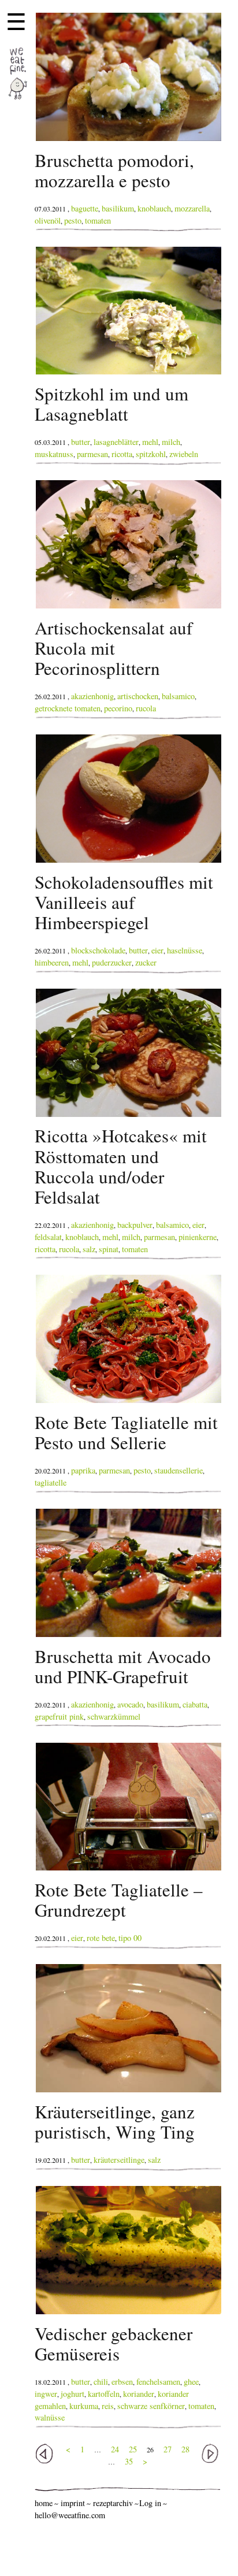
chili (101, 2382)
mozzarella (192, 208)
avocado (130, 1704)
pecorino (118, 708)
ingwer (46, 2394)
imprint (73, 2503)
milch (171, 442)
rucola (146, 708)
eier (157, 950)
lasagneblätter (116, 442)
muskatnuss (54, 454)
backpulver (135, 1225)
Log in (150, 2503)
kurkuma (84, 2406)
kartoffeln (104, 2394)
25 (133, 2449)
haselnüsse (185, 950)
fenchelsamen (158, 2382)
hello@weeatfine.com (70, 2515)
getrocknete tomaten (68, 708)
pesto (73, 220)
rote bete (101, 1938)
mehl (150, 442)
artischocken (138, 696)
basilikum (118, 208)
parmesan (92, 454)
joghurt (72, 2394)
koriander (139, 2394)
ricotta (122, 454)
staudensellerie (178, 1470)
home (44, 2503)
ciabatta (195, 1704)
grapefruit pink (59, 1716)
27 (168, 2449)
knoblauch (154, 208)
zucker (146, 962)
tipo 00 (130, 1938)
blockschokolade (98, 950)
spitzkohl (151, 454)
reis (108, 2406)
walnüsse (50, 2417)
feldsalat (48, 1237)
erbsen (122, 2382)
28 (185, 2449)
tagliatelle (51, 1482)
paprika (83, 1470)
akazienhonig (92, 696)
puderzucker (112, 962)
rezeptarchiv (113, 2503)
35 (129, 2461)
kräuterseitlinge (119, 2160)
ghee (191, 2382)
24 (115, 2449)
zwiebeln (184, 454)
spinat (109, 1249)
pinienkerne (198, 1237)
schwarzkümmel (114, 1716)
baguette (85, 208)
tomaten (98, 220)
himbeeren (52, 962)
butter (81, 442)
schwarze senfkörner (151, 2406)
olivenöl (48, 220)
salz (89, 1249)
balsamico (178, 696)
